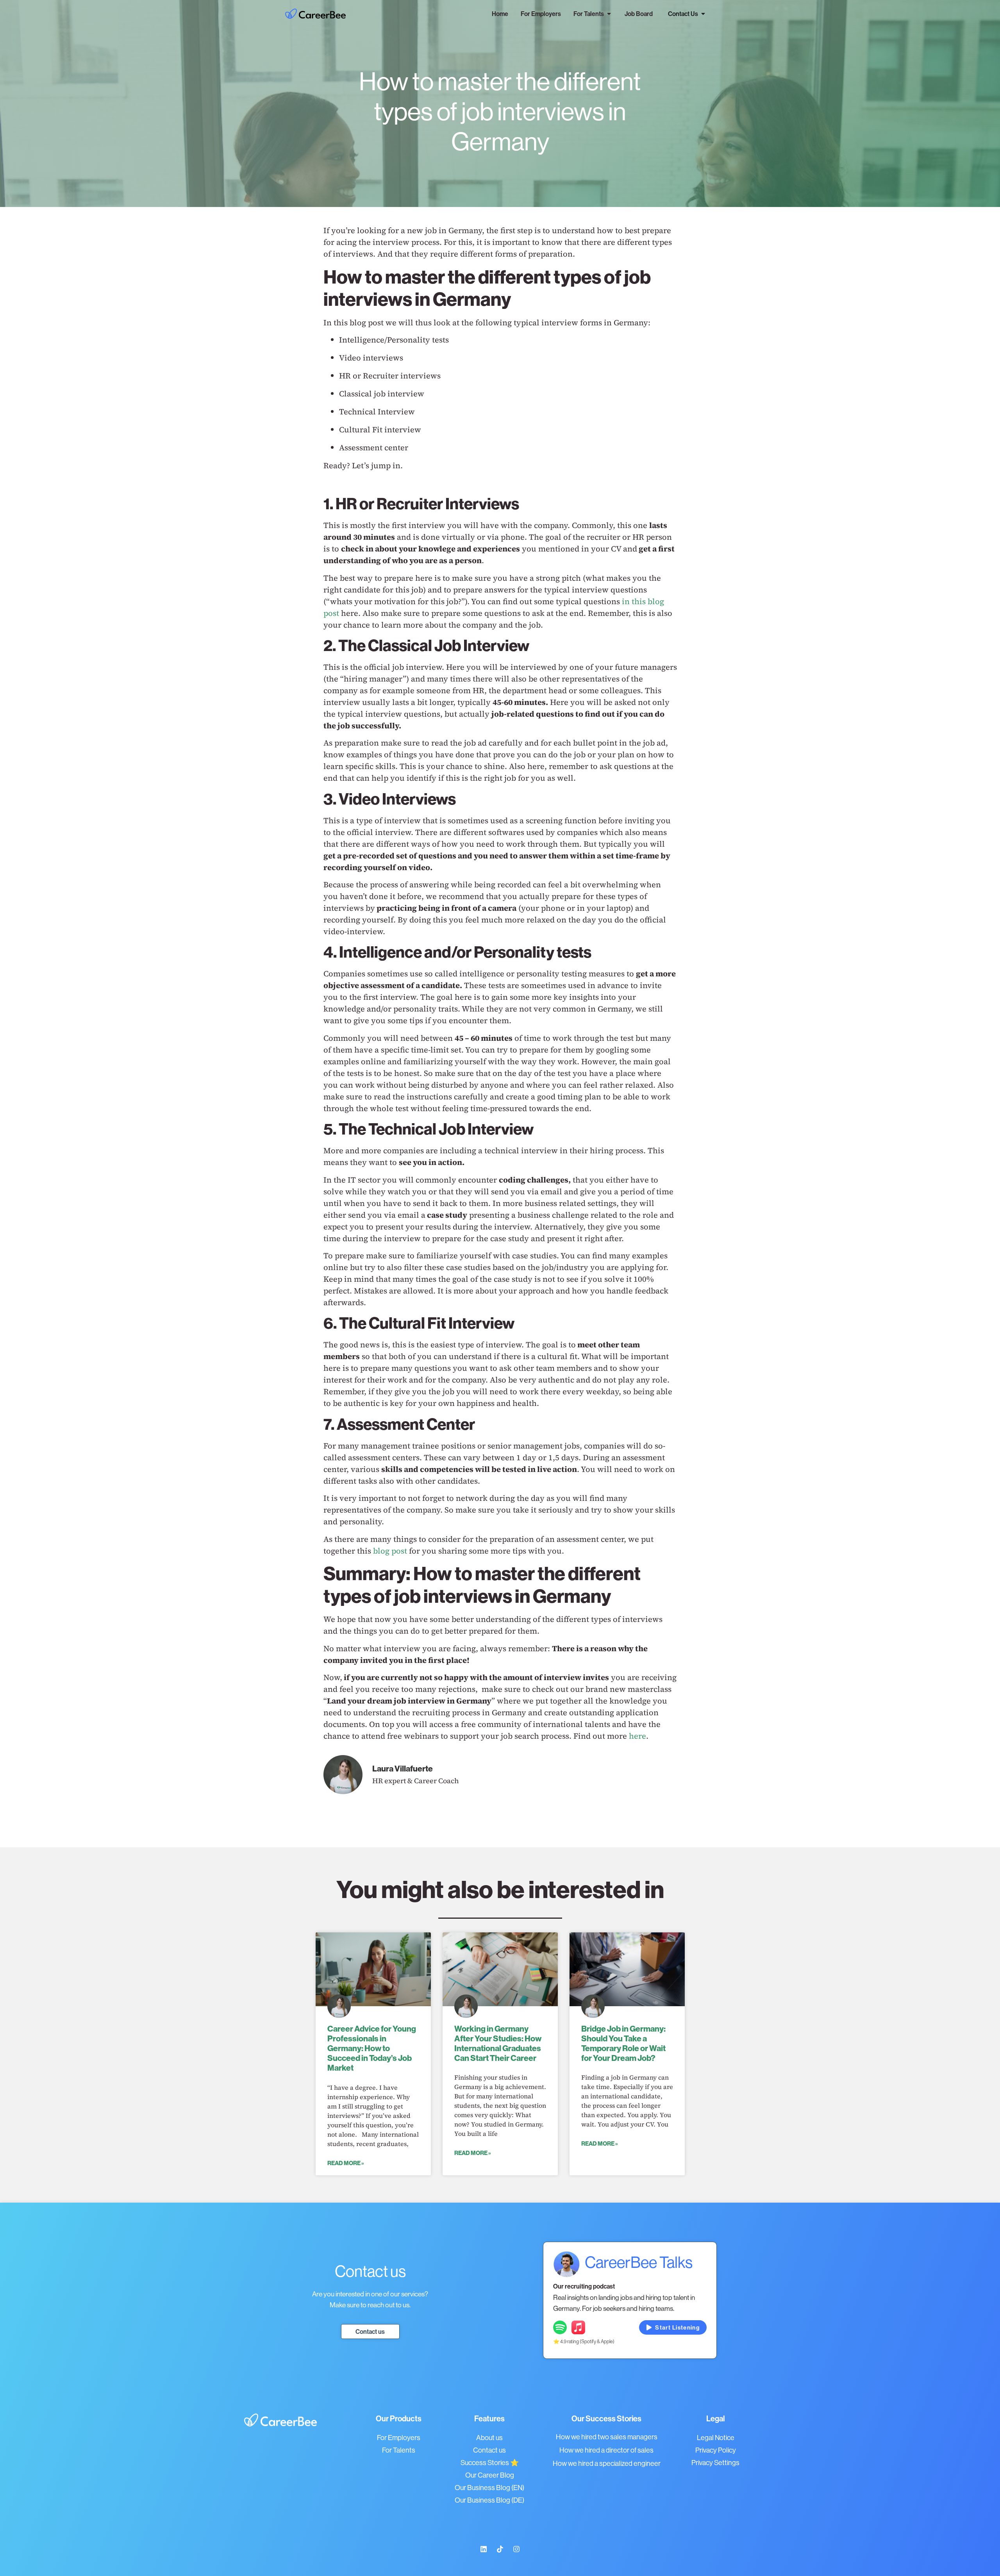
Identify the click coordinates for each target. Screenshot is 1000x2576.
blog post (390, 1551)
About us (489, 2438)
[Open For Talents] (609, 14)
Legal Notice (716, 2438)
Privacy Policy (716, 2450)
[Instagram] (516, 2549)
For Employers (399, 2438)
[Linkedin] (484, 2549)
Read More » (346, 2163)
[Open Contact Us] (703, 14)
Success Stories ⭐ (490, 2463)
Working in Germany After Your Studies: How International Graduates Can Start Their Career (498, 2043)
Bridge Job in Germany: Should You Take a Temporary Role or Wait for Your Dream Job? (623, 2043)
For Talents (399, 2450)
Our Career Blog (490, 2475)
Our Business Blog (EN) (489, 2488)
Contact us (489, 2450)
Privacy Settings (715, 2463)
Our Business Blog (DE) (489, 2500)
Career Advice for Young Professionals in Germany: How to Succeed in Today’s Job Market (372, 2048)
